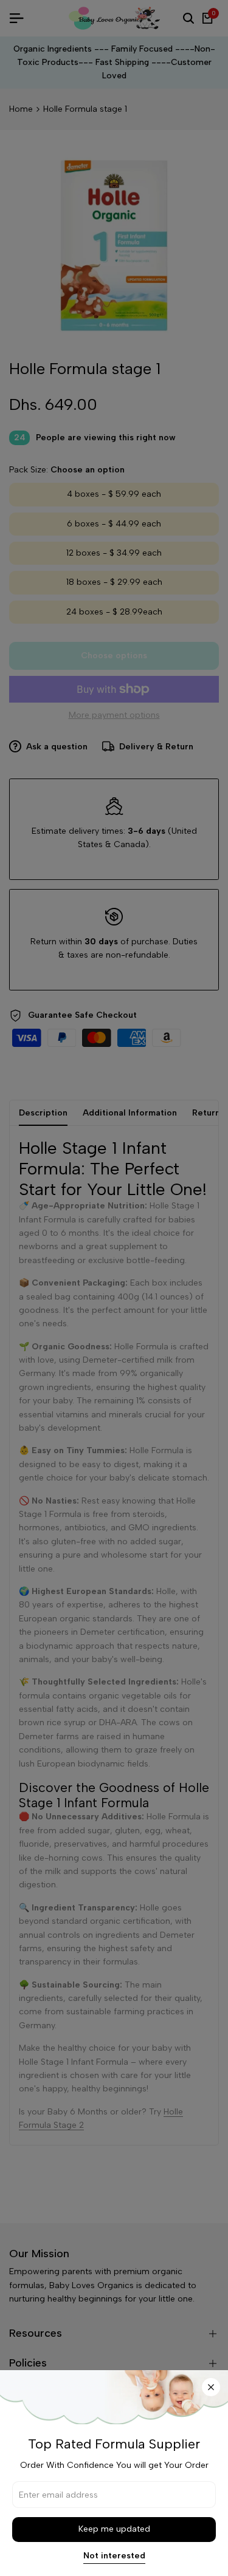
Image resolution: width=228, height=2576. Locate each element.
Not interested (114, 2556)
